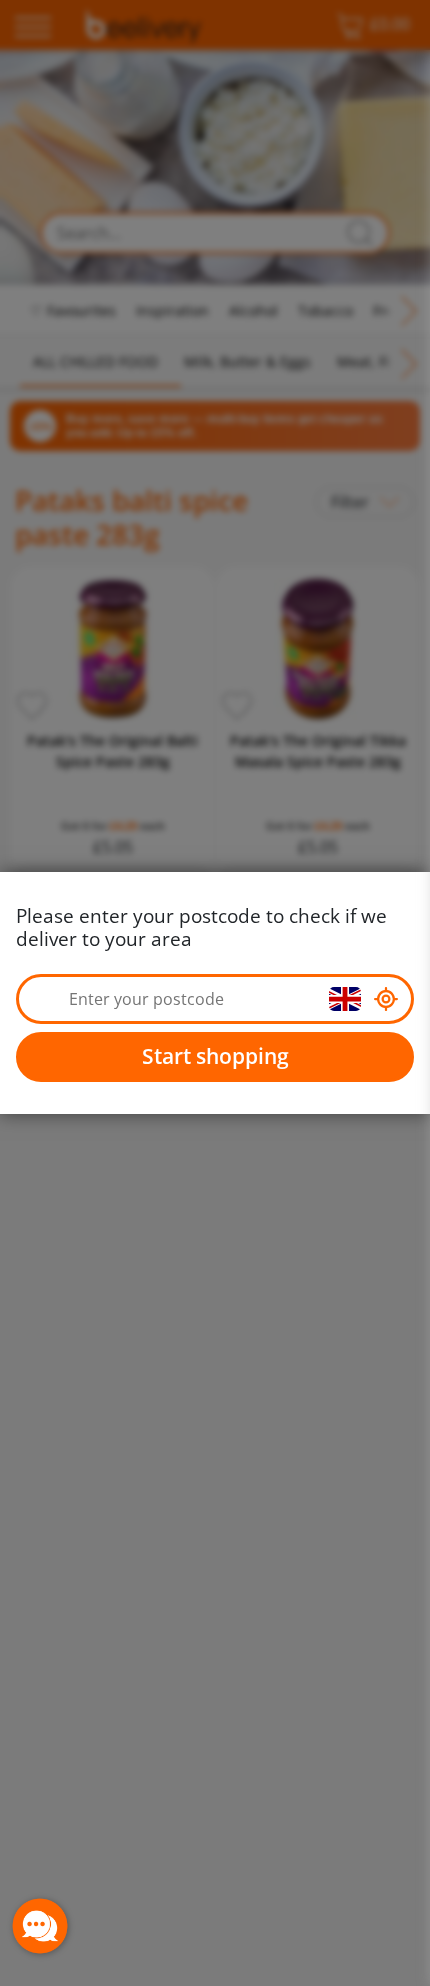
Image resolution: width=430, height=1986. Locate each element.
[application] (40, 1926)
